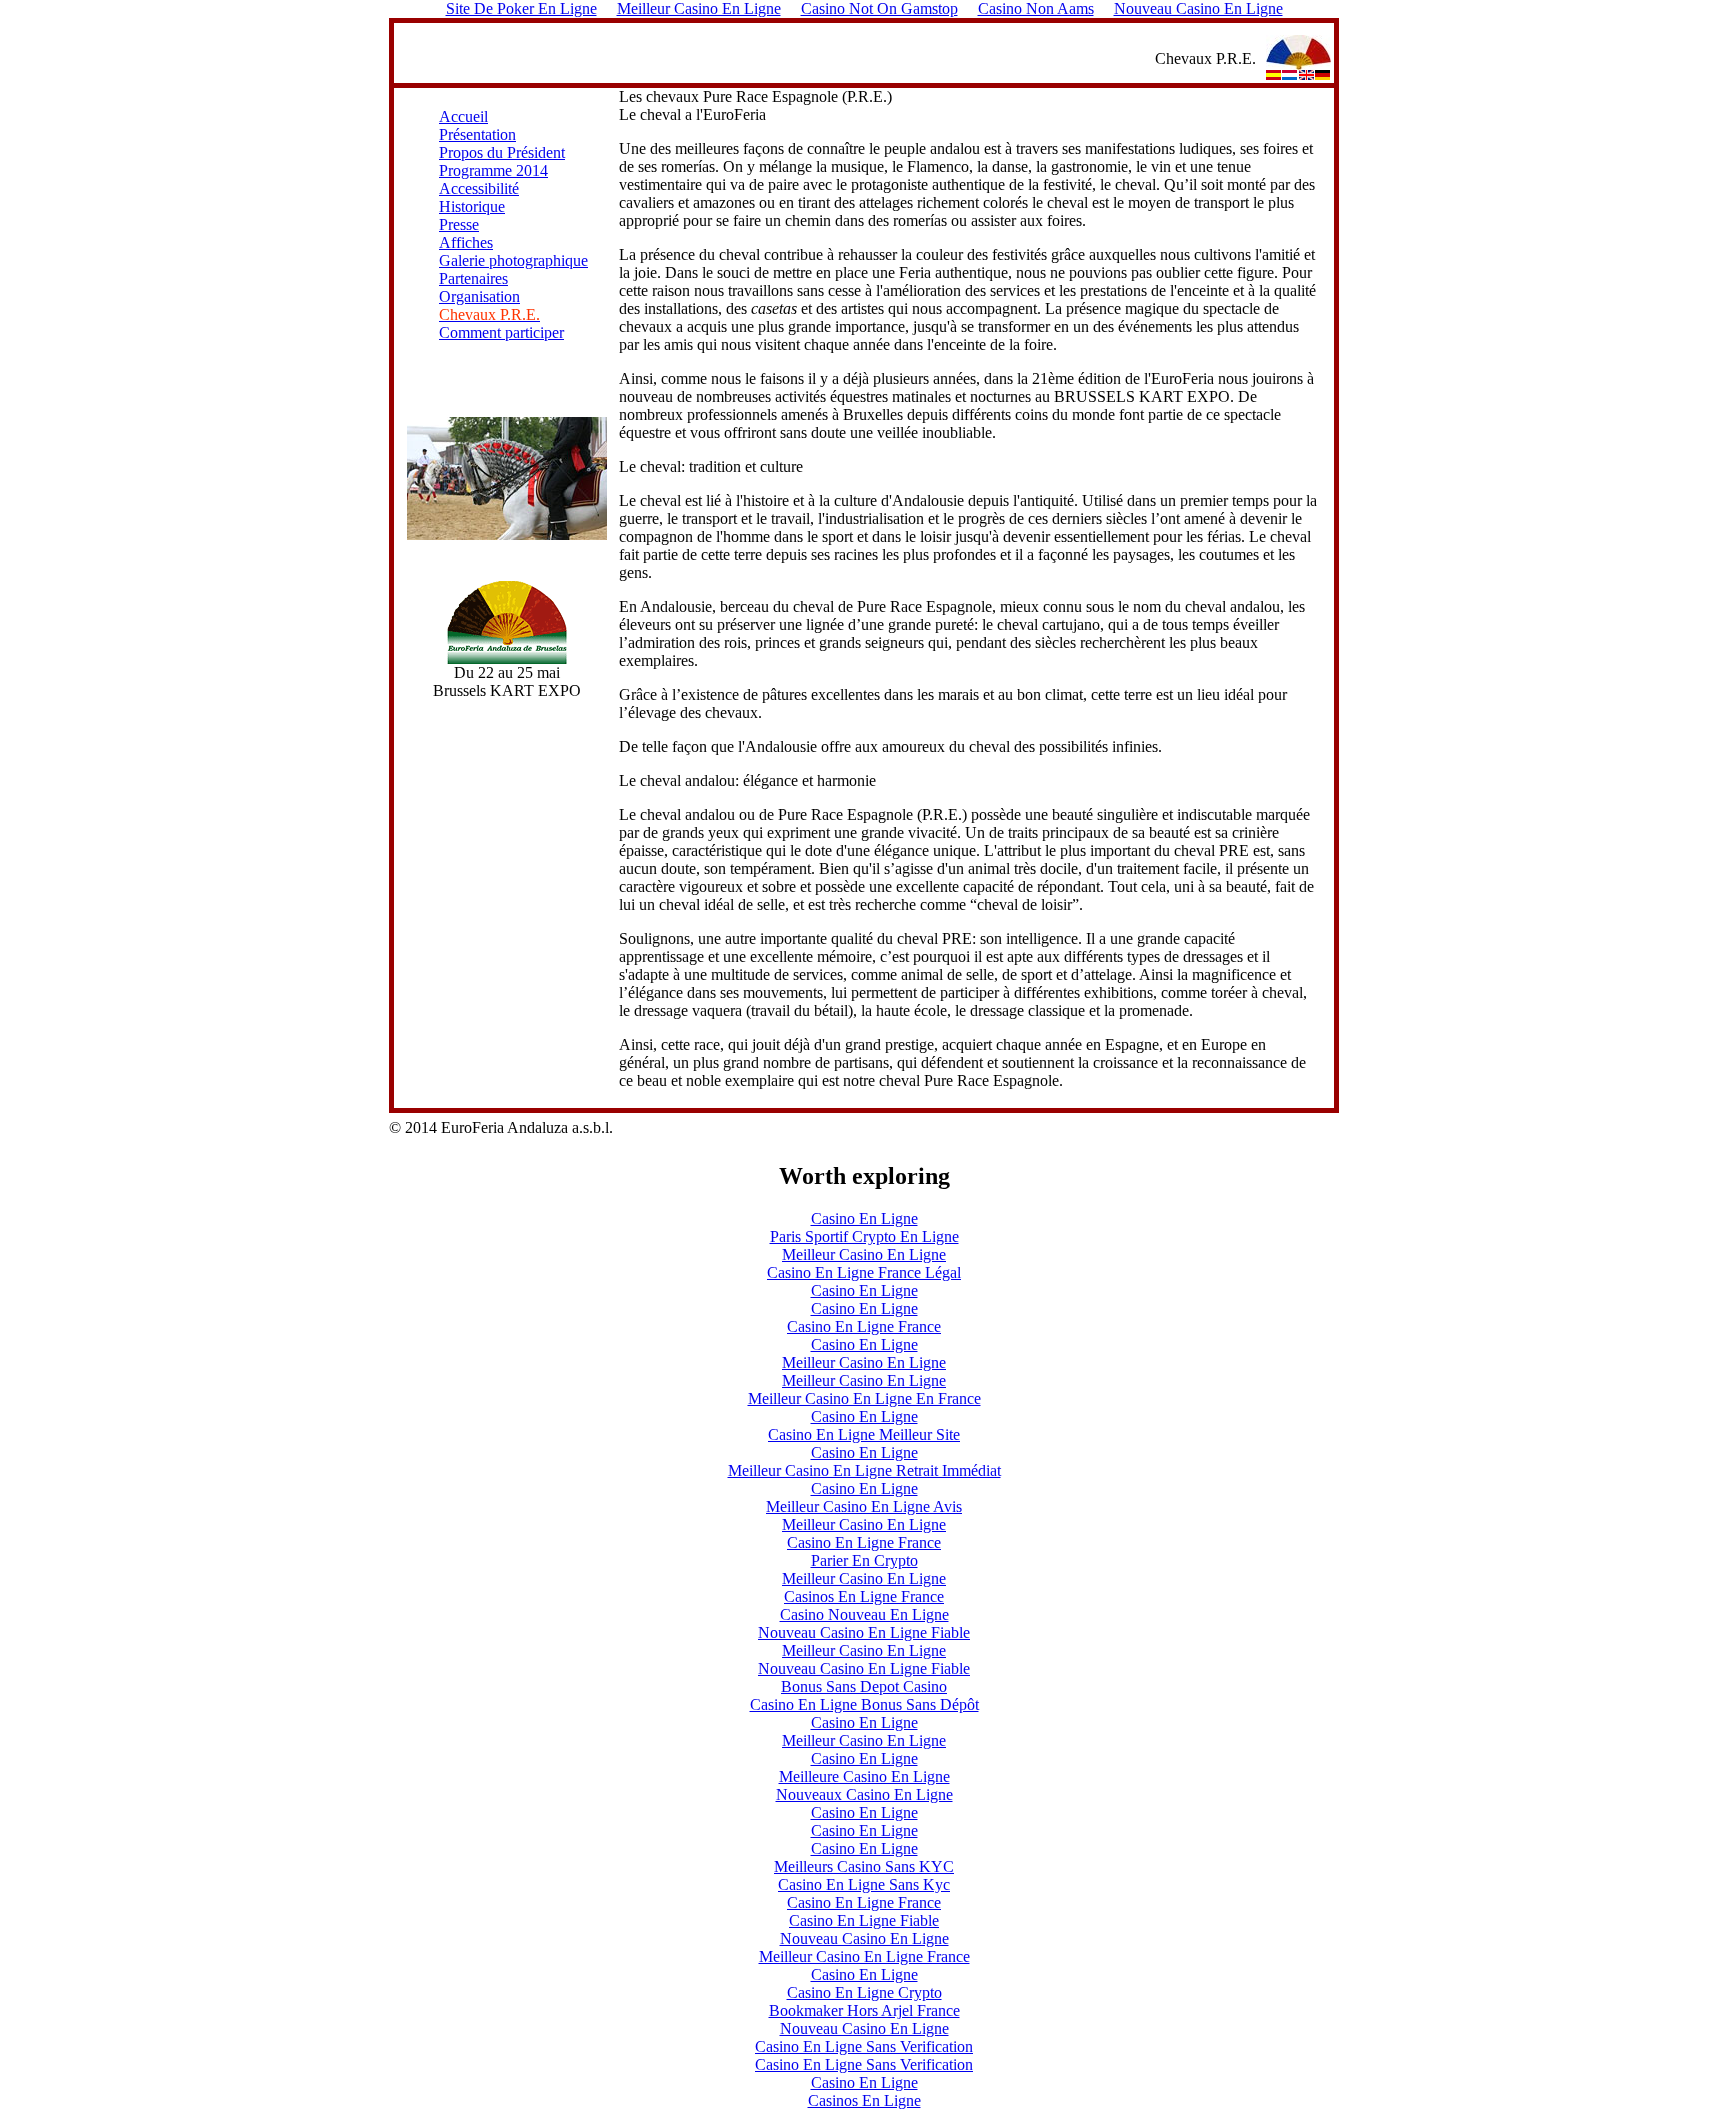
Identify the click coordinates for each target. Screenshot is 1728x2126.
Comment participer (501, 332)
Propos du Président (502, 152)
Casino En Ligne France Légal (864, 1272)
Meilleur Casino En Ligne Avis (864, 1506)
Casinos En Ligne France (864, 1596)
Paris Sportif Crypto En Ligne (864, 1236)
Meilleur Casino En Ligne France (864, 1956)
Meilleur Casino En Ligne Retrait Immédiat (864, 1470)
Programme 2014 (493, 170)
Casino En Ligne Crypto (864, 1992)
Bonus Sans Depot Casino (864, 1686)
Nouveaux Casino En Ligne (864, 1794)
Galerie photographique (513, 260)
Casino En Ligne (864, 1218)
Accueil (463, 116)
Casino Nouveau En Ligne (864, 1614)
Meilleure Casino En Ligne (864, 1776)
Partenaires (473, 278)
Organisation (479, 296)
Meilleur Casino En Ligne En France (864, 1398)
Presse (459, 224)
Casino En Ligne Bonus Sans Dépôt (864, 1704)
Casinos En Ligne (864, 2100)
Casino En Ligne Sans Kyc (864, 1884)
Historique (472, 206)
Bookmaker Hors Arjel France (864, 2010)
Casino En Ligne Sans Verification (864, 2046)
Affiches (466, 242)
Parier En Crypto (864, 1560)
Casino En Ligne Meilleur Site (864, 1434)
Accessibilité (479, 188)
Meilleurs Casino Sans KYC (864, 1866)
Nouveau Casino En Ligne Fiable (864, 1632)
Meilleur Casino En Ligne (864, 1254)
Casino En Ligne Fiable (864, 1920)
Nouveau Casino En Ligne (864, 1938)
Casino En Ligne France (864, 1326)
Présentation (477, 134)
